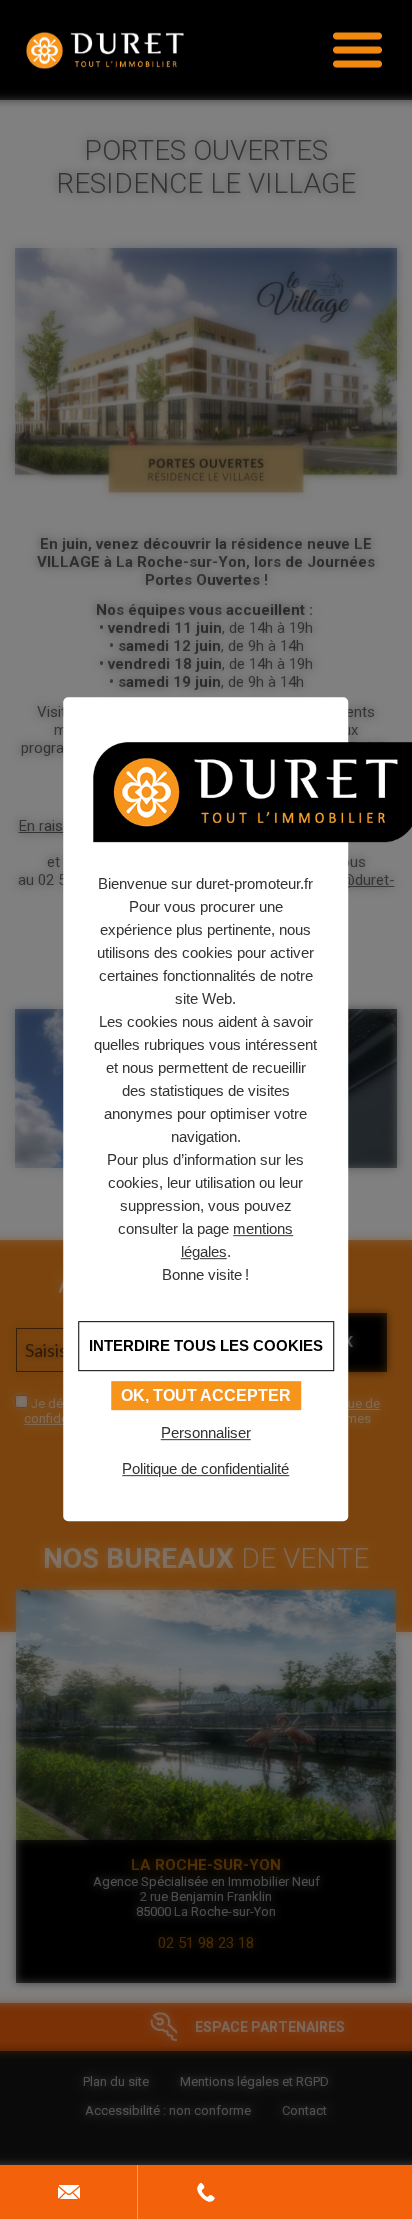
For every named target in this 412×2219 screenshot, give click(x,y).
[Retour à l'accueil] (105, 50)
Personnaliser (206, 1432)
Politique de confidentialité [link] (205, 1468)
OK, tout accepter (206, 1395)
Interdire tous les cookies (206, 1345)
